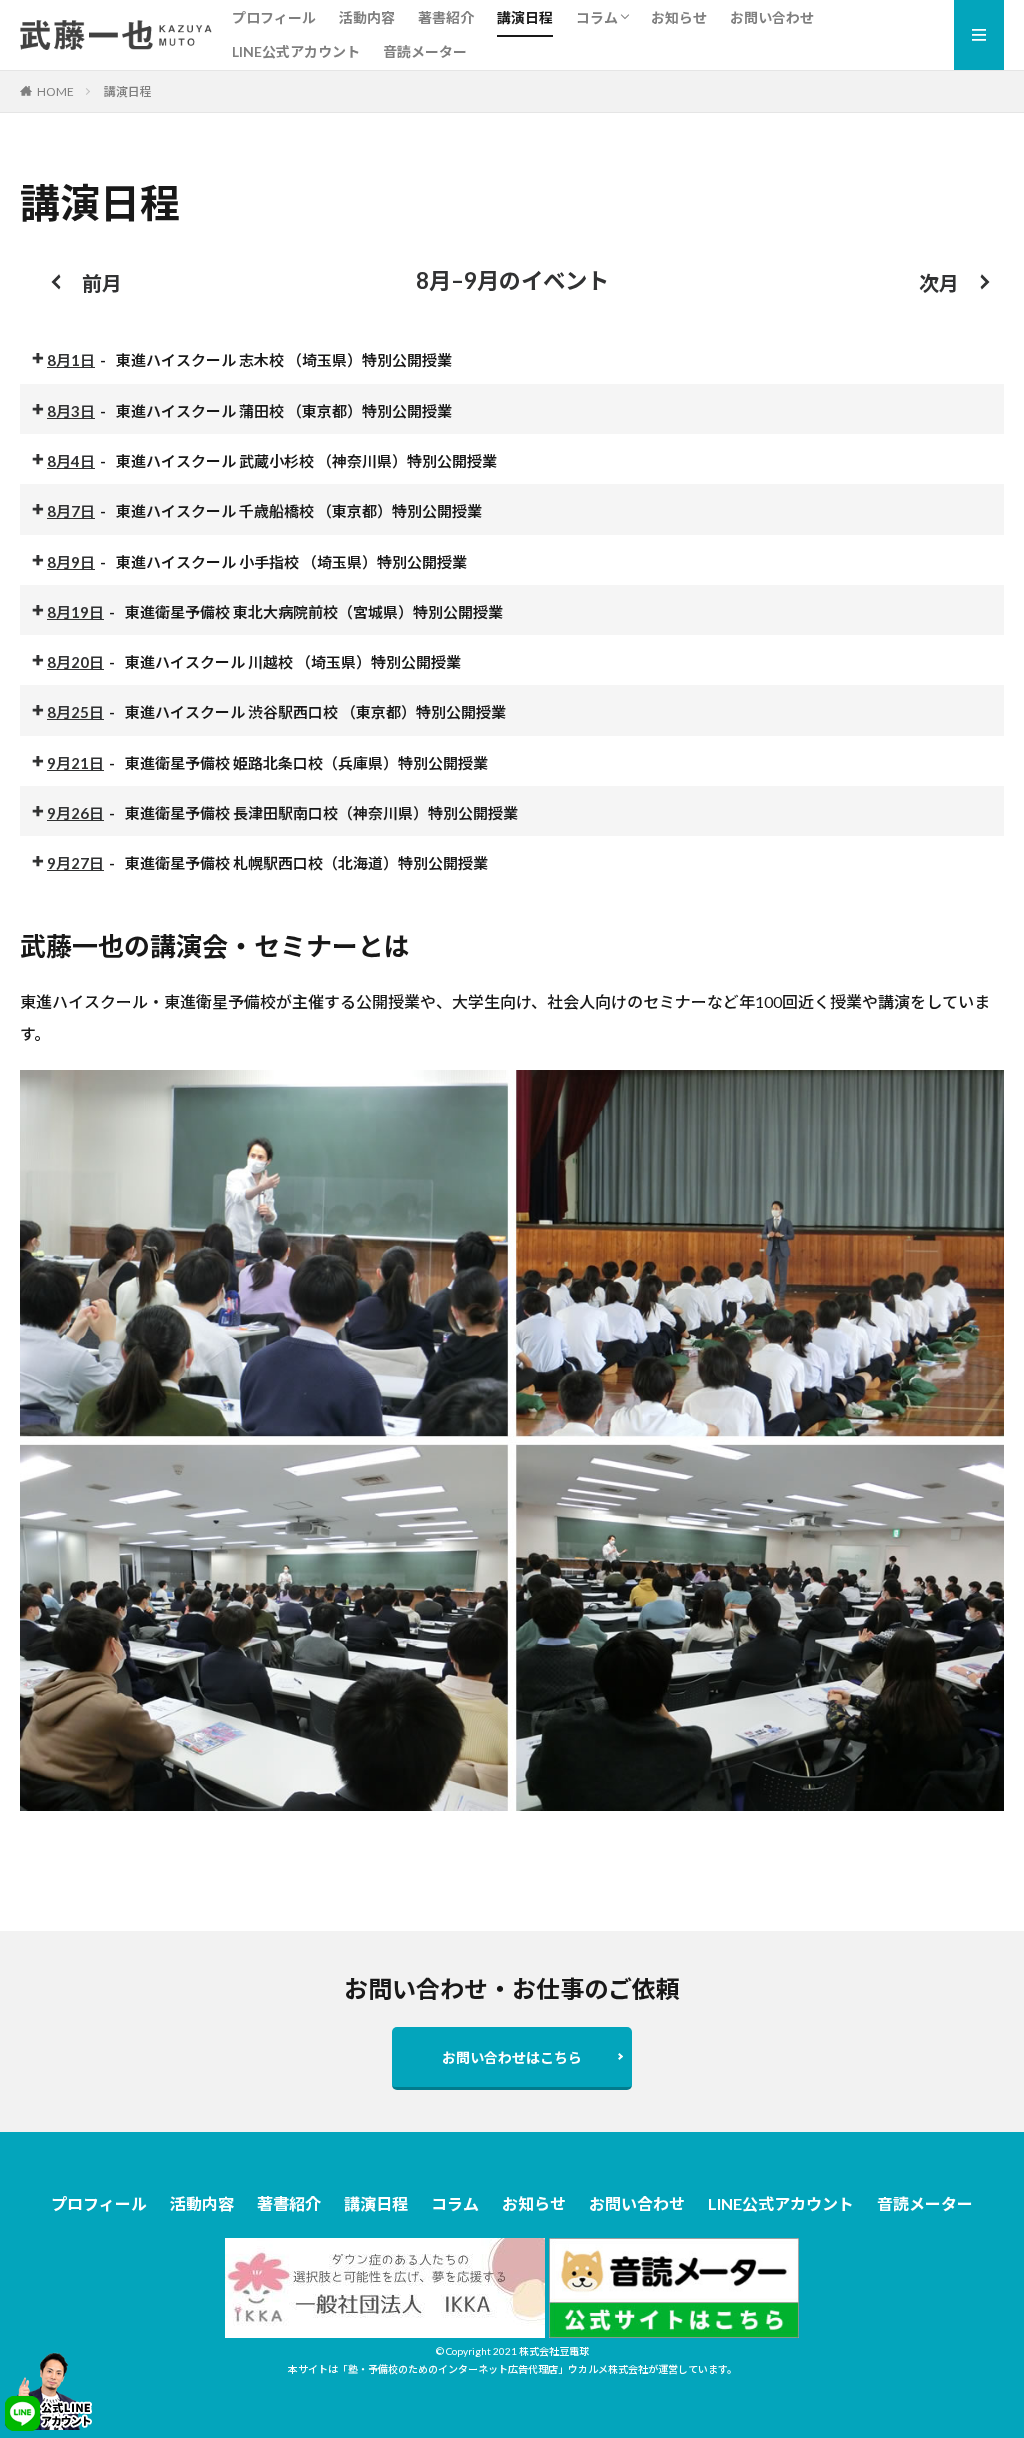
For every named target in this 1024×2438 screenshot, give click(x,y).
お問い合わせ (772, 17)
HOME (55, 91)
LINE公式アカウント (296, 51)
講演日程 (525, 17)
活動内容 (367, 17)
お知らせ (679, 17)
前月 (102, 283)
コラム (597, 17)
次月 (939, 283)
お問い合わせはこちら (512, 2057)
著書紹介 (446, 17)
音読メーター (425, 51)
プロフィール (274, 17)
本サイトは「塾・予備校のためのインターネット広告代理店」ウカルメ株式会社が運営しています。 (512, 2369)
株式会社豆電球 (554, 2351)
